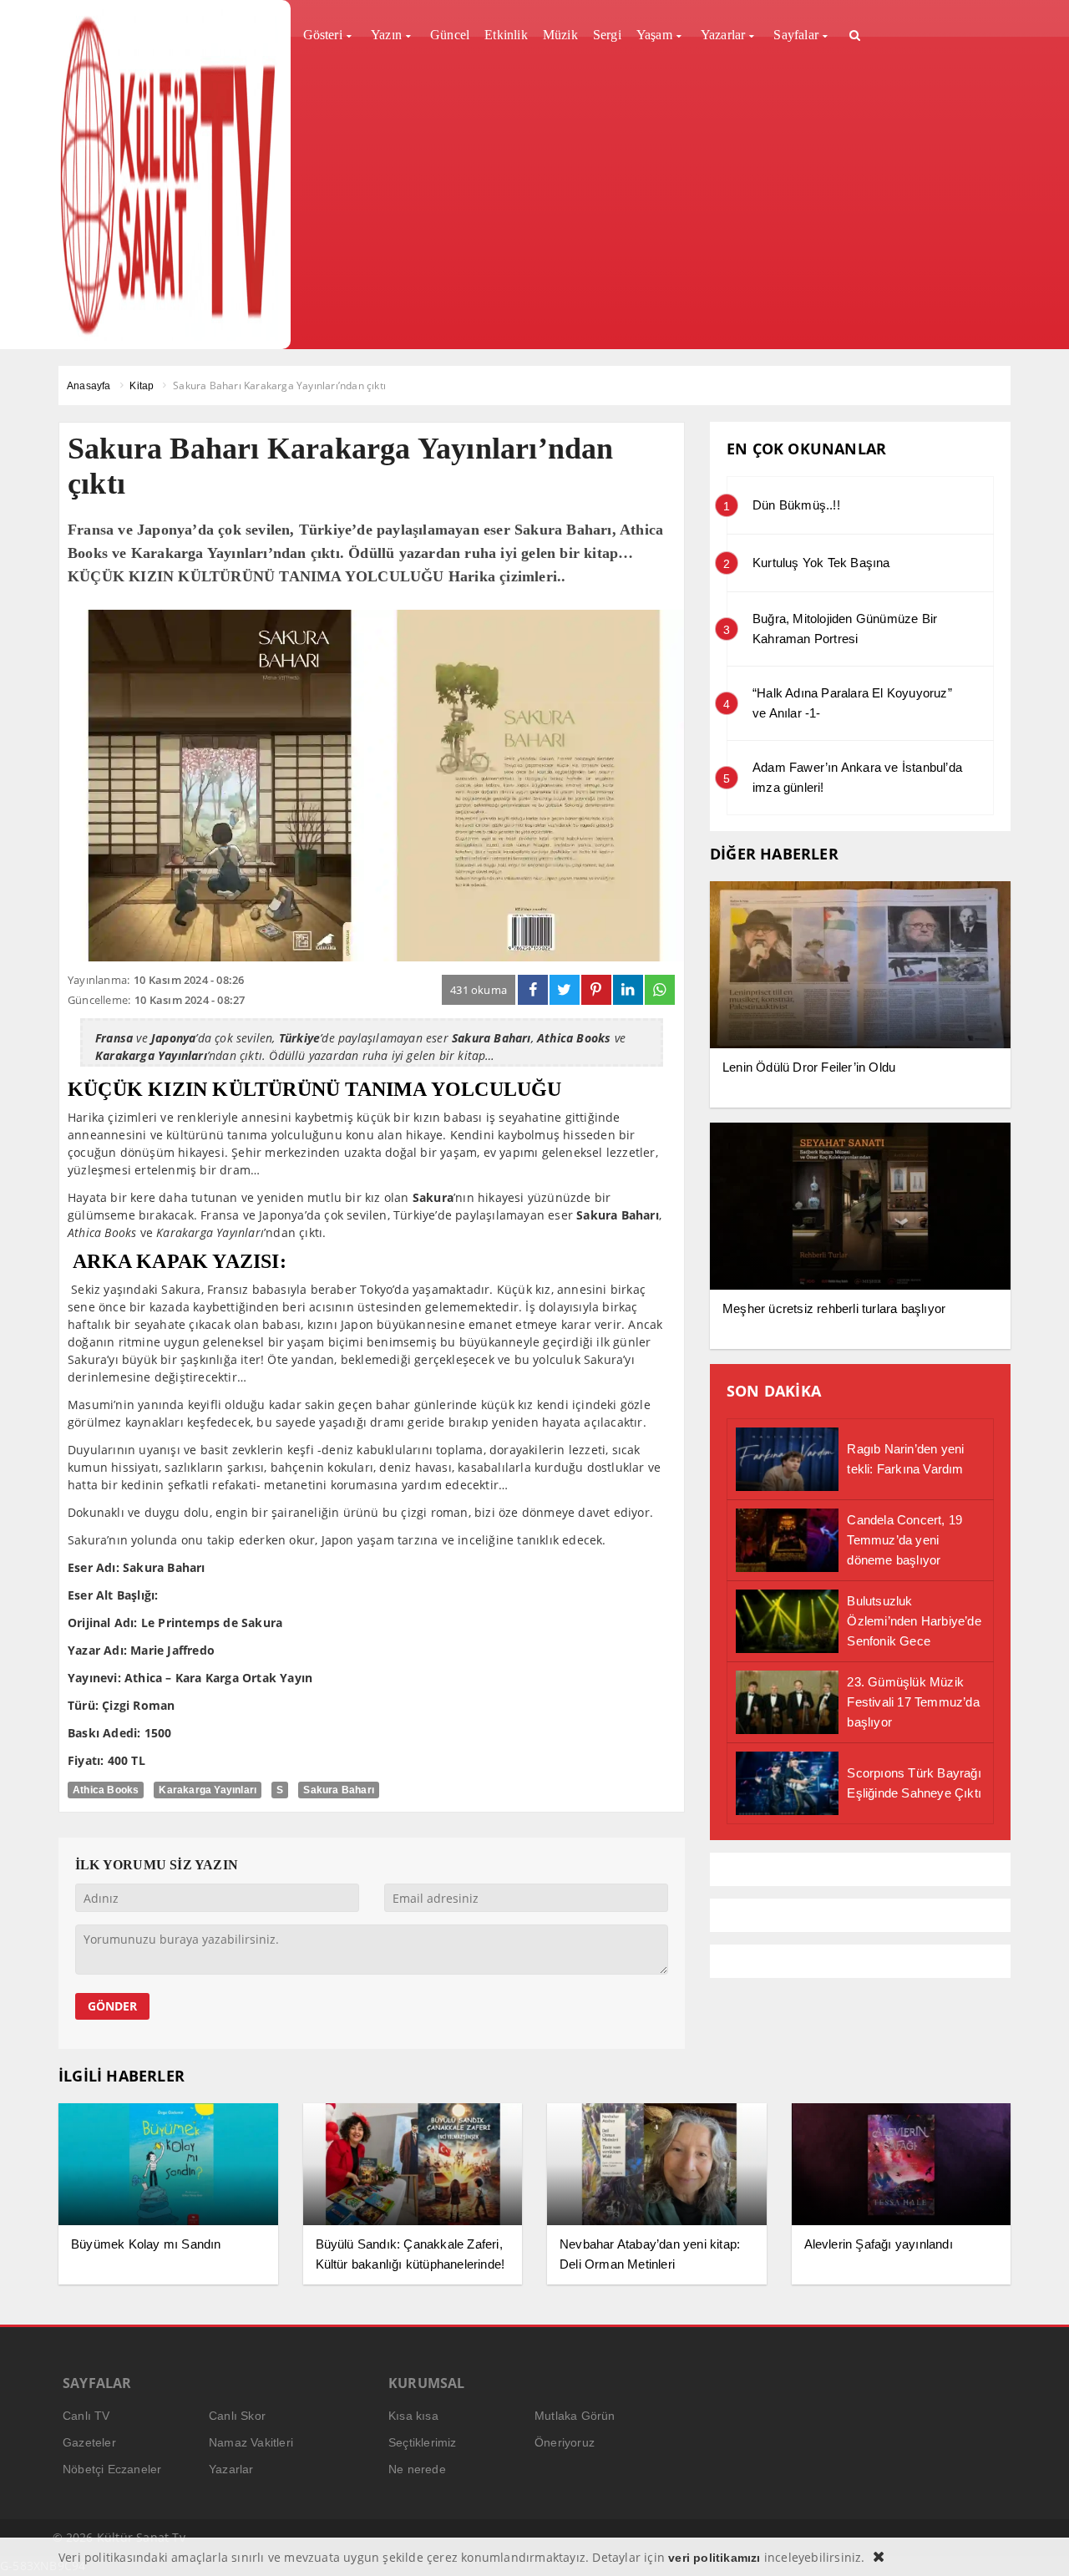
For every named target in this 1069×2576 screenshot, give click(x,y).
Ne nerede (417, 2469)
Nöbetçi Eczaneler (112, 2469)
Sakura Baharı (339, 1790)
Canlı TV (86, 2416)
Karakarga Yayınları (208, 1790)
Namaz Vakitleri (251, 2442)
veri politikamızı (714, 2558)
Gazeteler (89, 2442)
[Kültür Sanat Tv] (168, 175)
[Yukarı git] (1036, 2543)
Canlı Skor (237, 2416)
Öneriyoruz (565, 2442)
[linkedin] (628, 990)
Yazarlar (231, 2469)
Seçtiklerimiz (423, 2442)
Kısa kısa (413, 2416)
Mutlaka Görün (575, 2416)
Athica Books (106, 1790)
